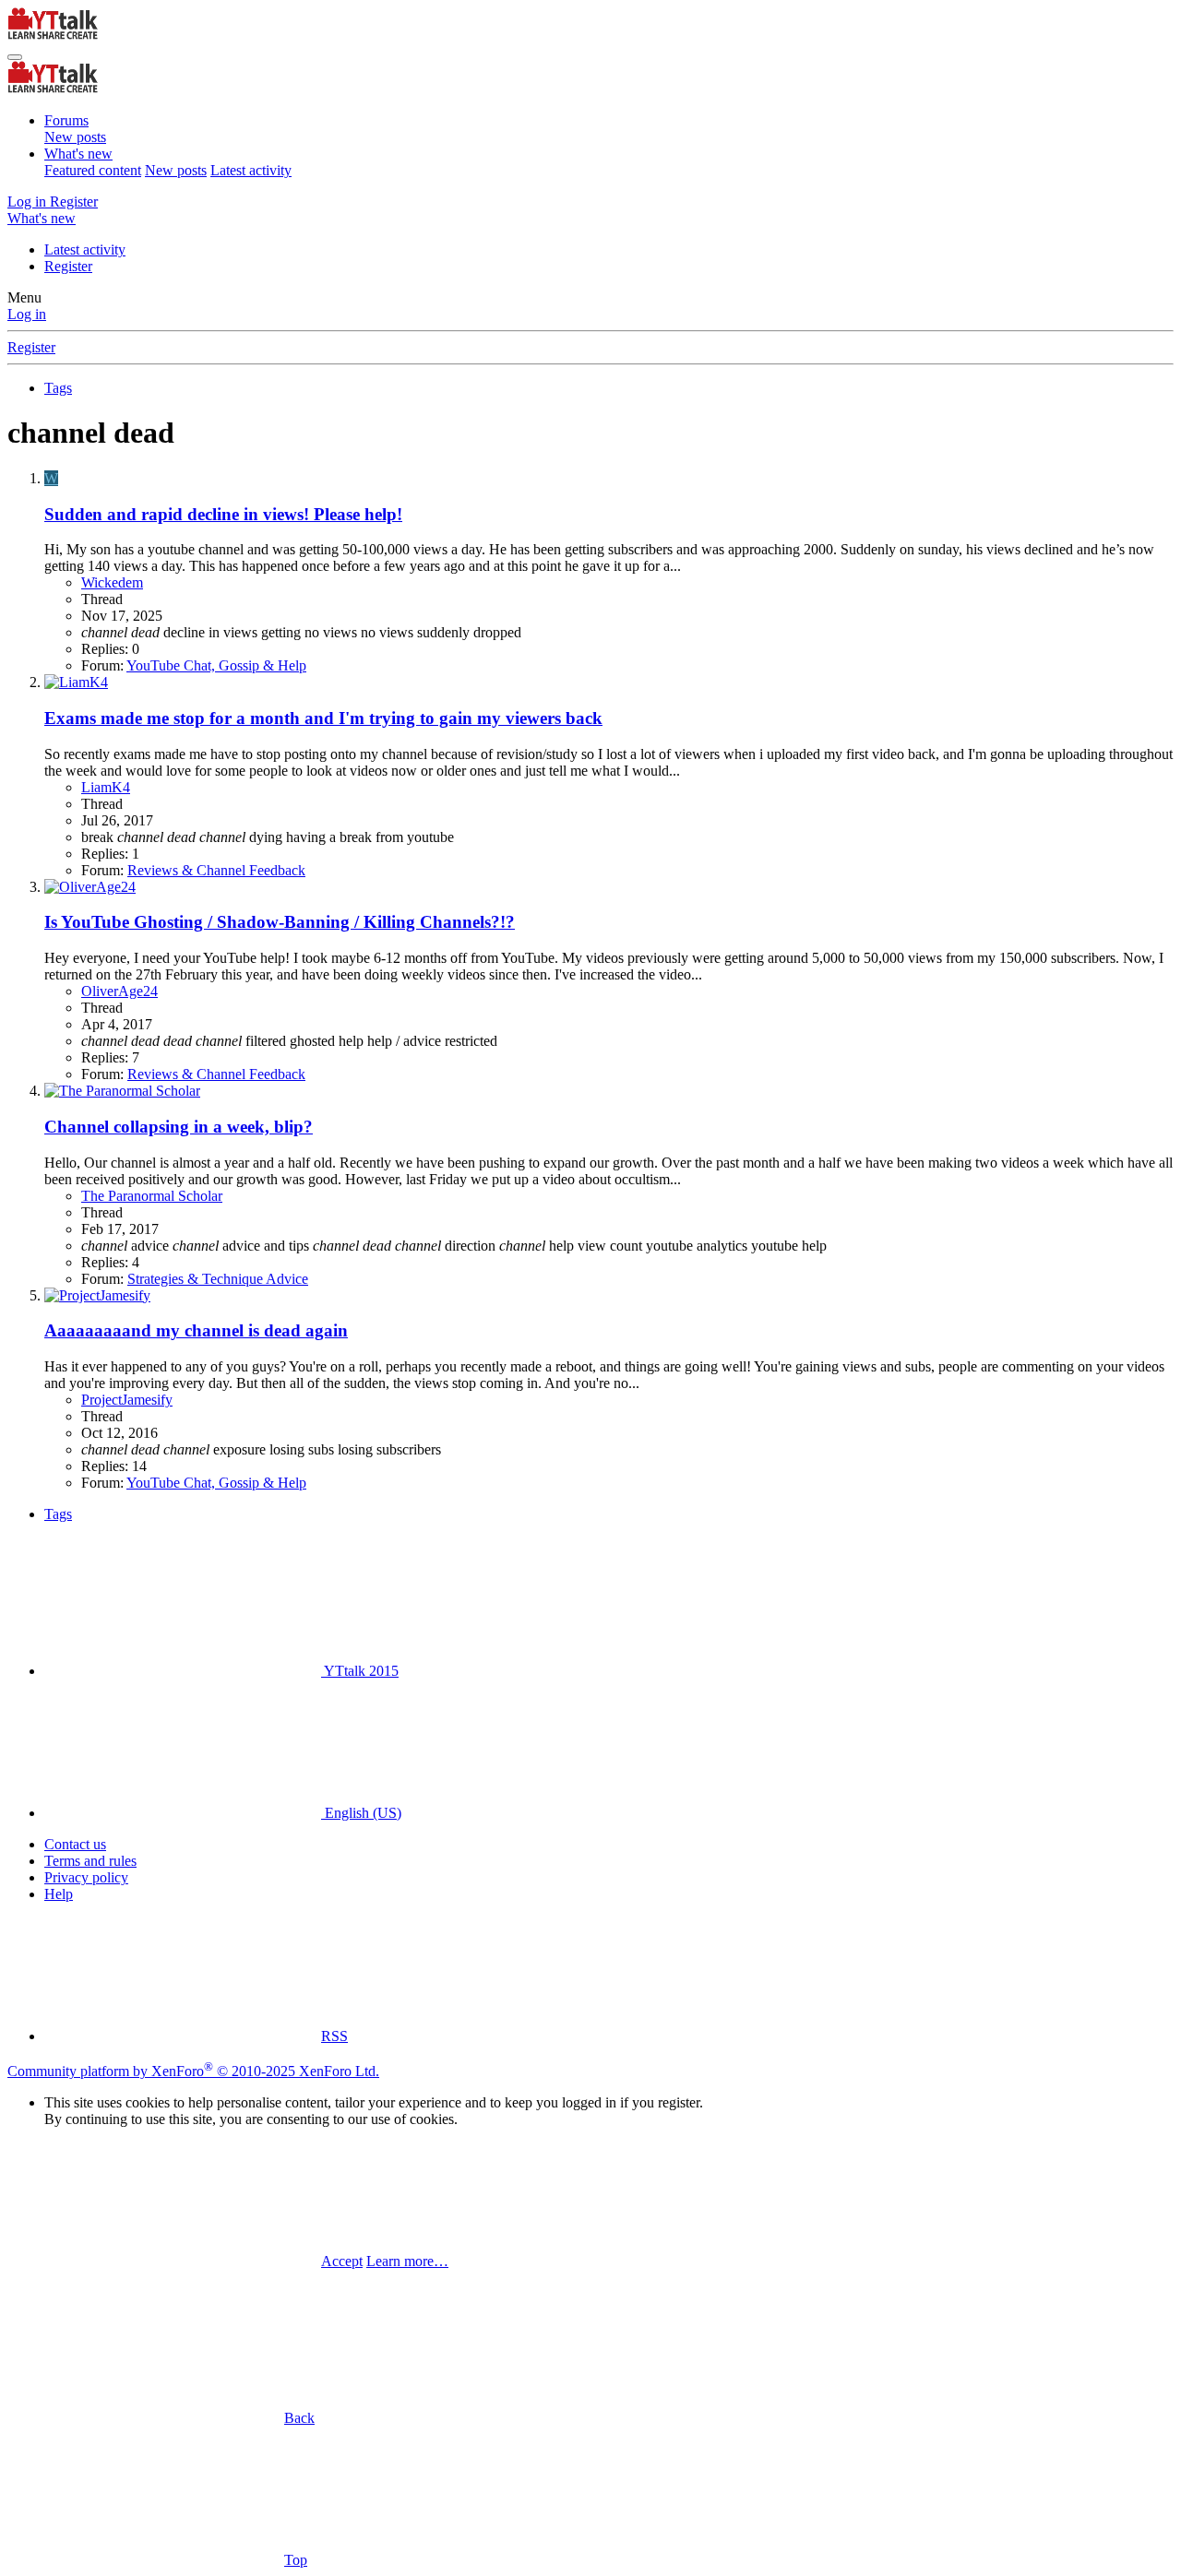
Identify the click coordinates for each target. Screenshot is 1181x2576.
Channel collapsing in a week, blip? (179, 1127)
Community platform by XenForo (193, 2071)
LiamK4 (106, 787)
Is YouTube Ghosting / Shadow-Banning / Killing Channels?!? (280, 922)
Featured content (93, 170)
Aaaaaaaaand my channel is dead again (196, 1330)
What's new (78, 154)
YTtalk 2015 (360, 1671)
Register (68, 266)
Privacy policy (86, 1877)
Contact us (75, 1844)
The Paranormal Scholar (152, 1196)
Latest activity (251, 170)
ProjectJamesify (127, 1400)
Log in (27, 314)
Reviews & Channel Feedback (216, 870)
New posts (75, 137)
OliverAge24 (119, 991)
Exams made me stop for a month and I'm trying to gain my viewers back (323, 718)
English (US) (361, 1813)
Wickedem (112, 582)
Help (59, 1894)
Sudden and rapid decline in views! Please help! (223, 514)
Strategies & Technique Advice (218, 1279)
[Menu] (15, 57)
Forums (66, 120)
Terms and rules (90, 1861)
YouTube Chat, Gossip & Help (216, 665)
